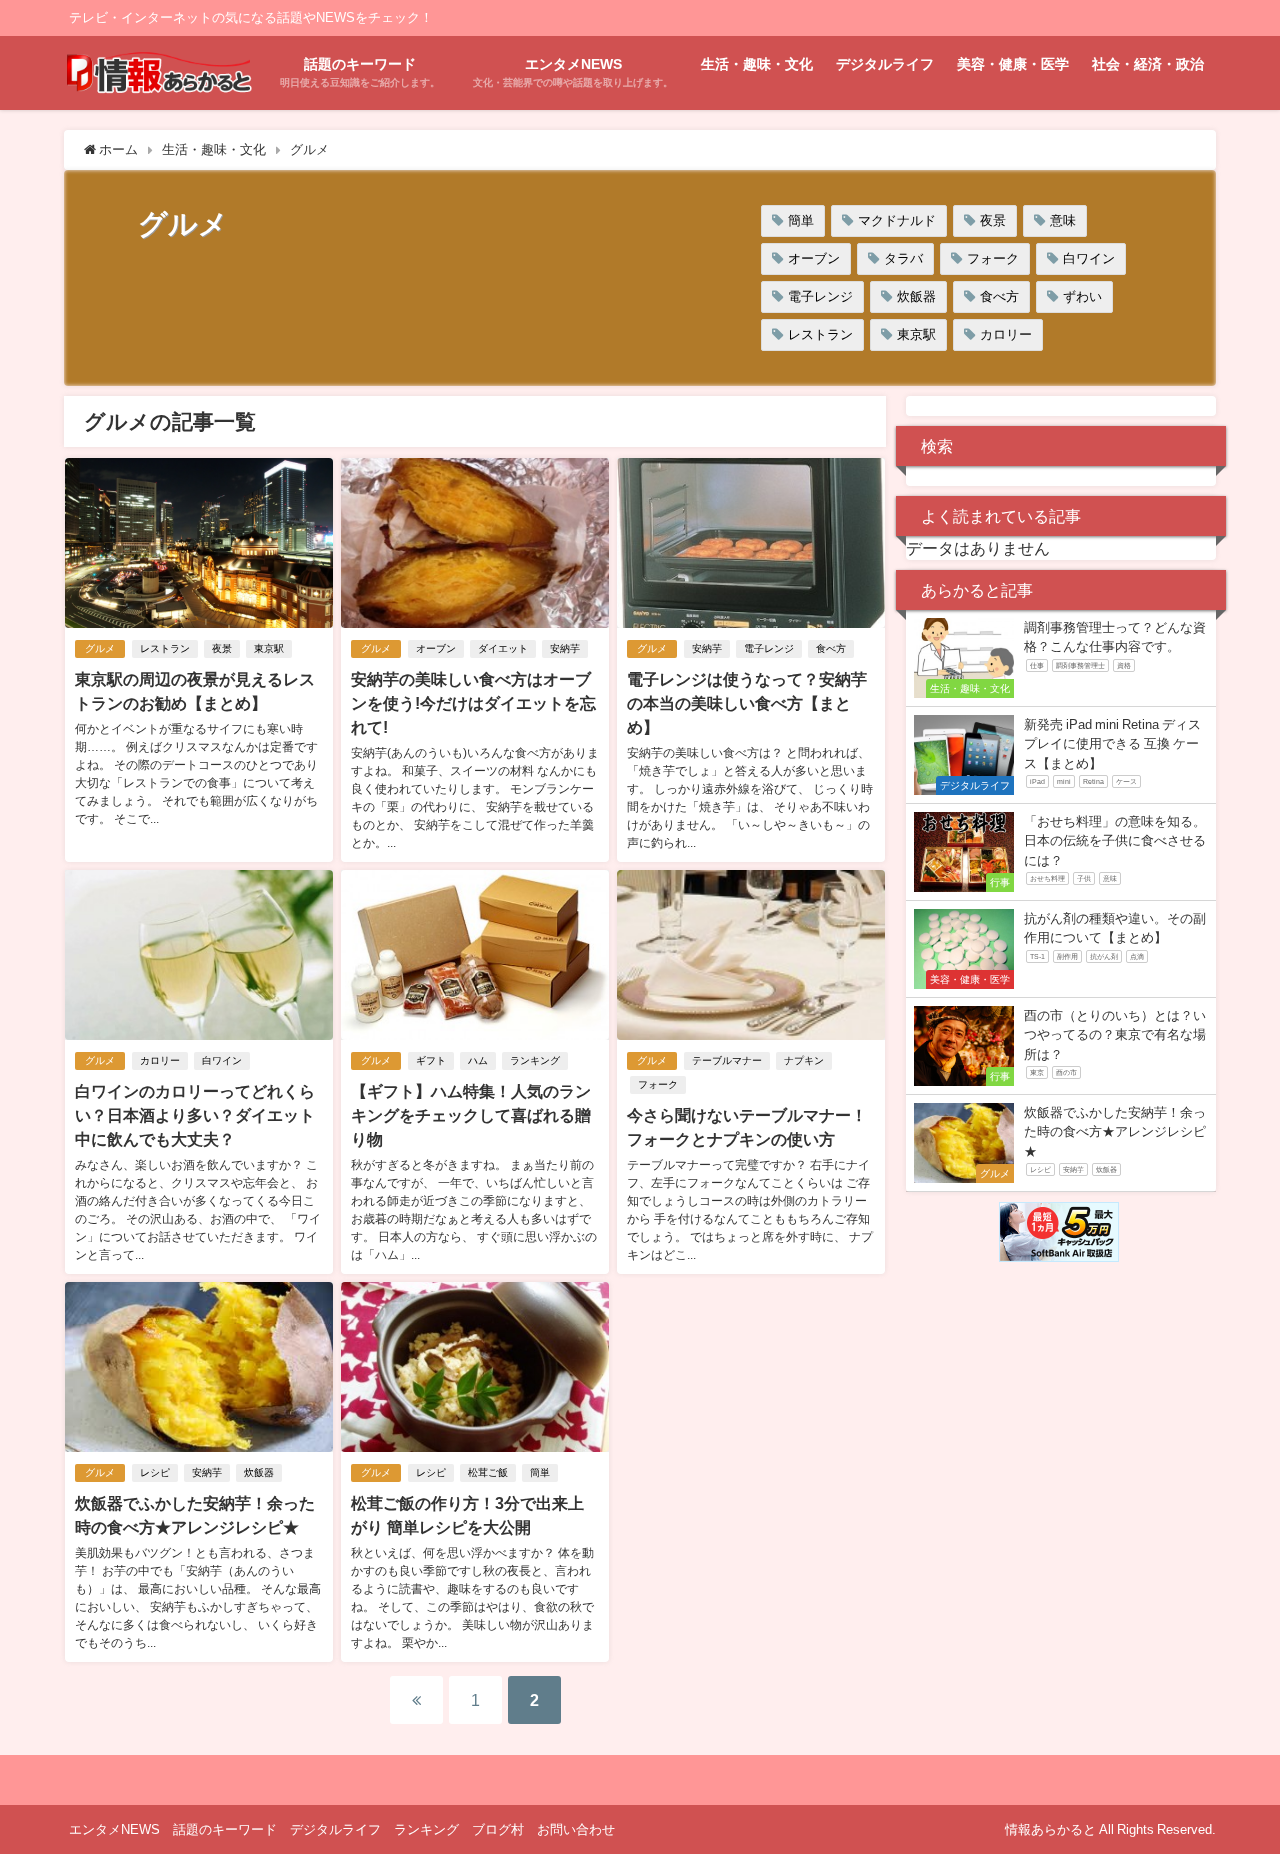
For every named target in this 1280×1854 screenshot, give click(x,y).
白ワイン (1089, 258)
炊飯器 (916, 296)
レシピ (155, 1472)
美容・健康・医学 (1013, 64)
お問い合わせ (576, 1829)
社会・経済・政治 (1148, 64)
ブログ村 (498, 1829)
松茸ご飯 (488, 1472)
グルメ (100, 648)
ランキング (535, 1060)
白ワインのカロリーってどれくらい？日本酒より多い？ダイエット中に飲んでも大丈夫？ (195, 1115)
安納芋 (565, 648)
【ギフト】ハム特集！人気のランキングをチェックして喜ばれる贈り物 (471, 1115)
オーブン (814, 258)
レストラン (820, 334)
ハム (478, 1060)
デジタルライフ (885, 64)
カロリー (1006, 334)
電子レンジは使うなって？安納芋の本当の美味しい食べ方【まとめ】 (747, 703)
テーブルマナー (727, 1060)
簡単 (801, 220)
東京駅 (916, 334)
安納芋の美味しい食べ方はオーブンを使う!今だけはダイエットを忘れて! (473, 703)
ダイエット (503, 648)
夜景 (993, 220)
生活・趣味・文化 (757, 64)
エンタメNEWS (114, 1829)
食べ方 (999, 296)
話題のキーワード (225, 1829)
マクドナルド (897, 220)
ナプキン (804, 1060)
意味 (1063, 220)
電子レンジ (820, 296)
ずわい (1082, 296)
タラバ (903, 258)
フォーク (993, 258)
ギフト (431, 1060)
